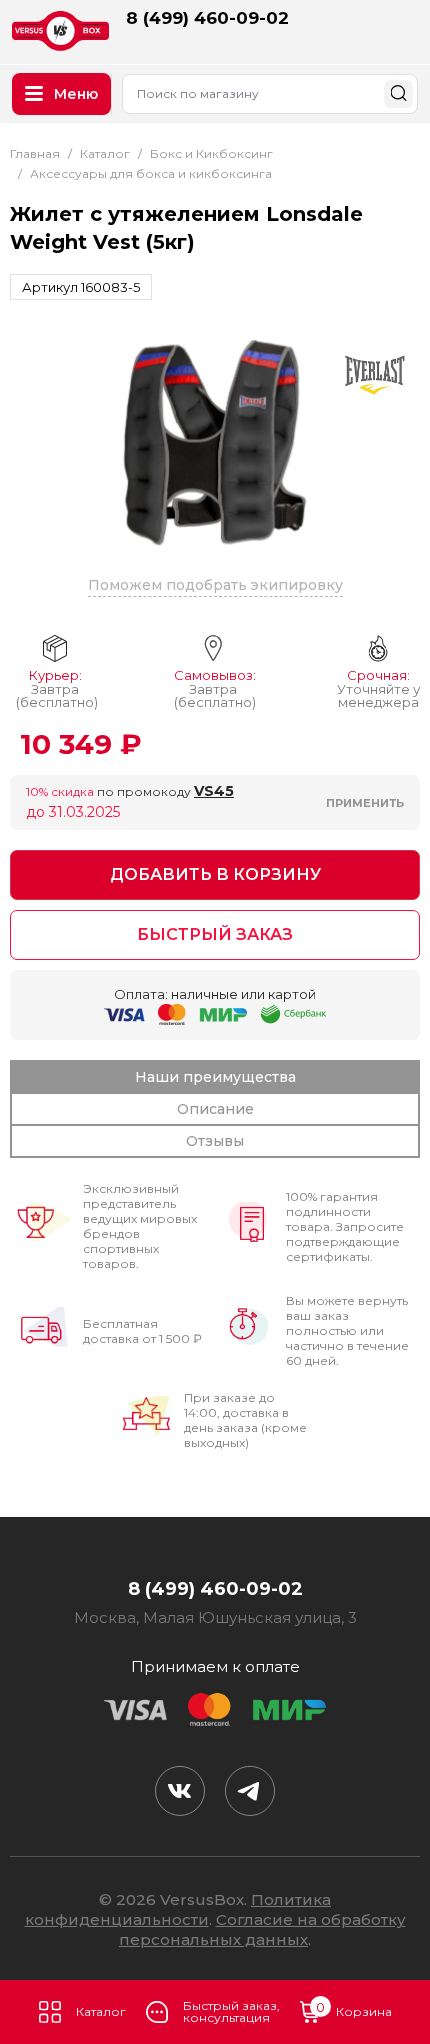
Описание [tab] (215, 1109)
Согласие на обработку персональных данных (262, 1929)
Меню (76, 94)
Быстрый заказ (215, 934)
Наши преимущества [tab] (215, 1077)
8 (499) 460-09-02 (207, 18)
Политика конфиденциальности (178, 1909)
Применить (365, 803)
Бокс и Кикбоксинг (211, 153)
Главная (35, 153)
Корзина (354, 2010)
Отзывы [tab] (215, 1141)
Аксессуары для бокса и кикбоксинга (151, 173)
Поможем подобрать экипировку (215, 585)
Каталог (101, 2011)
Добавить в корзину (215, 874)
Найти (398, 93)
